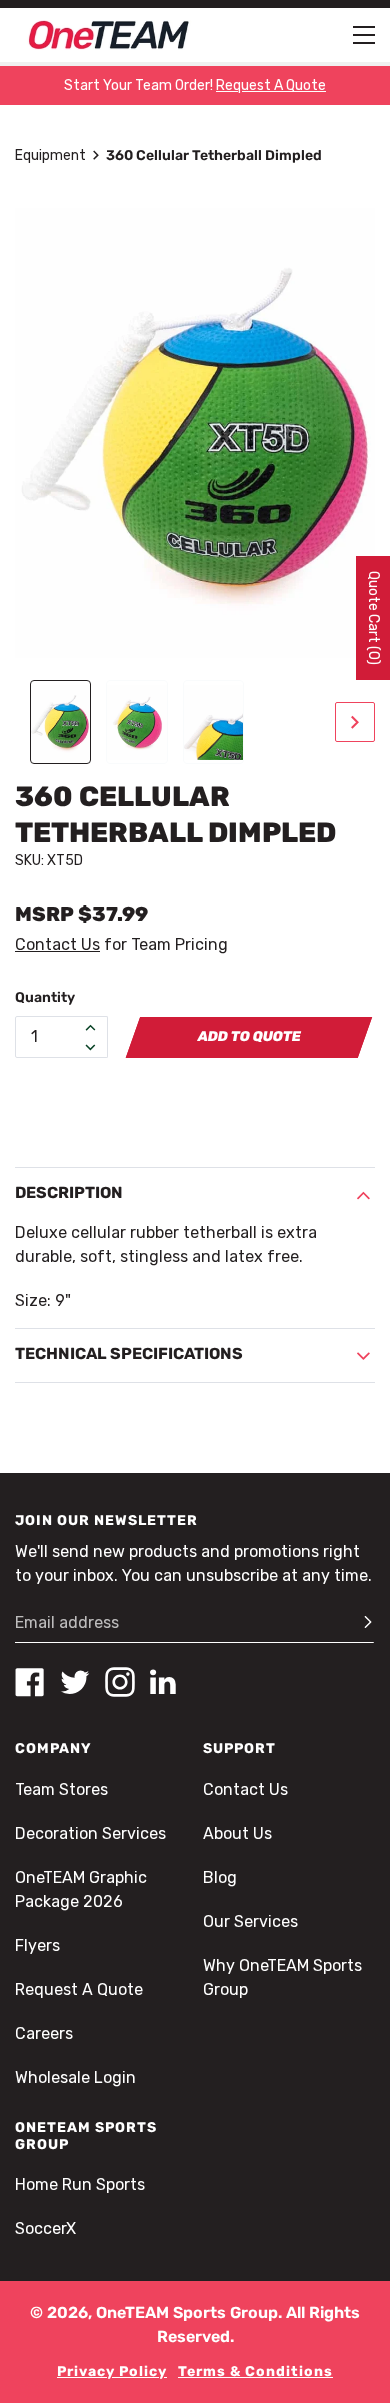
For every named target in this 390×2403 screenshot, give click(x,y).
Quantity (45, 997)
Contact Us (57, 944)
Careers (44, 2033)
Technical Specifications (129, 1353)
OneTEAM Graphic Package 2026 (81, 1889)
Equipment (50, 155)
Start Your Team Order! (195, 85)
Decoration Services (90, 1833)
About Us (237, 1833)
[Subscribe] (359, 1623)
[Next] (355, 722)
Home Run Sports (80, 2184)
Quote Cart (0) (373, 618)
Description (69, 1192)
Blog (220, 1877)
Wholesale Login (75, 2077)
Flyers (37, 1945)
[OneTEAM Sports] (109, 35)
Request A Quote (79, 1989)
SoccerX (45, 2228)
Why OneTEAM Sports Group (282, 1977)
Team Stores (61, 1789)
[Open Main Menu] (364, 35)
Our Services (250, 1921)
